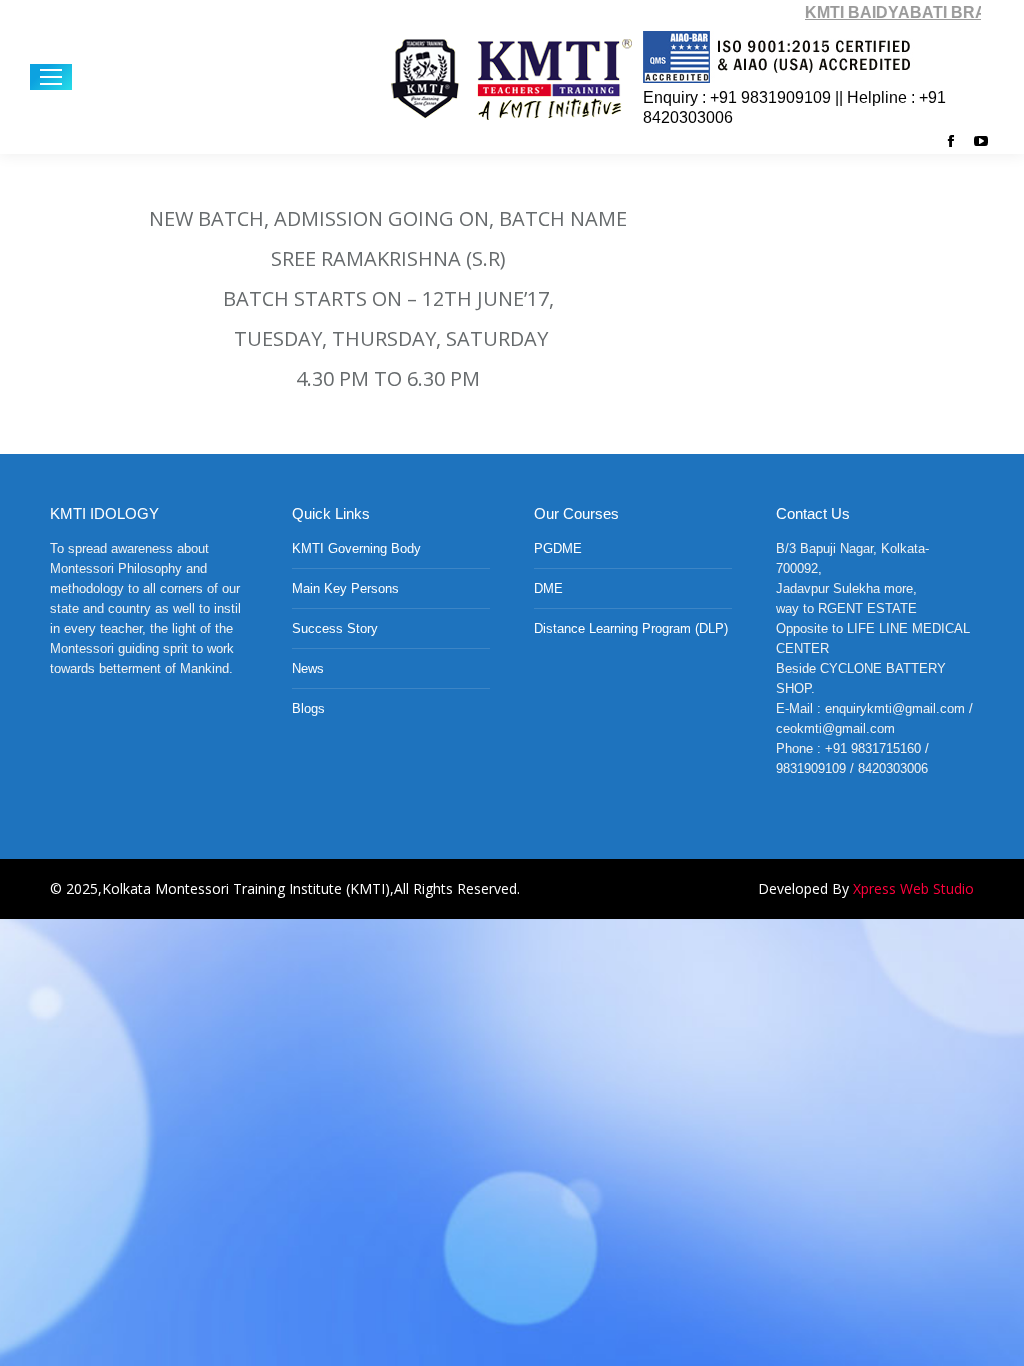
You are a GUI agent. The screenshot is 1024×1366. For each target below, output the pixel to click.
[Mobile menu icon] (51, 77)
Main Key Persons (345, 588)
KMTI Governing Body (356, 548)
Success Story (335, 628)
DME (548, 588)
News (308, 668)
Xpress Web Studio (913, 888)
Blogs (308, 708)
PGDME (558, 548)
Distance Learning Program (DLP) (631, 628)
